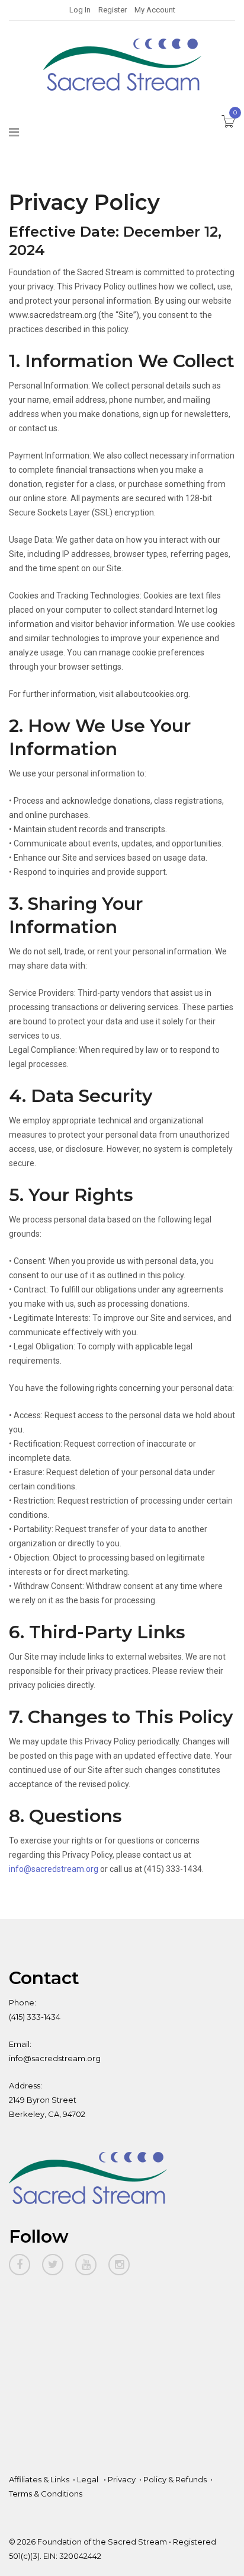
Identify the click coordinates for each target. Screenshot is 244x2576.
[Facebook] (20, 2265)
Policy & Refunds (175, 2479)
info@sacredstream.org (54, 1869)
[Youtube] (86, 2265)
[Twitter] (53, 2265)
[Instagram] (119, 2265)
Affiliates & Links (39, 2479)
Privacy (122, 2479)
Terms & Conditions (46, 2494)
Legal (89, 2479)
